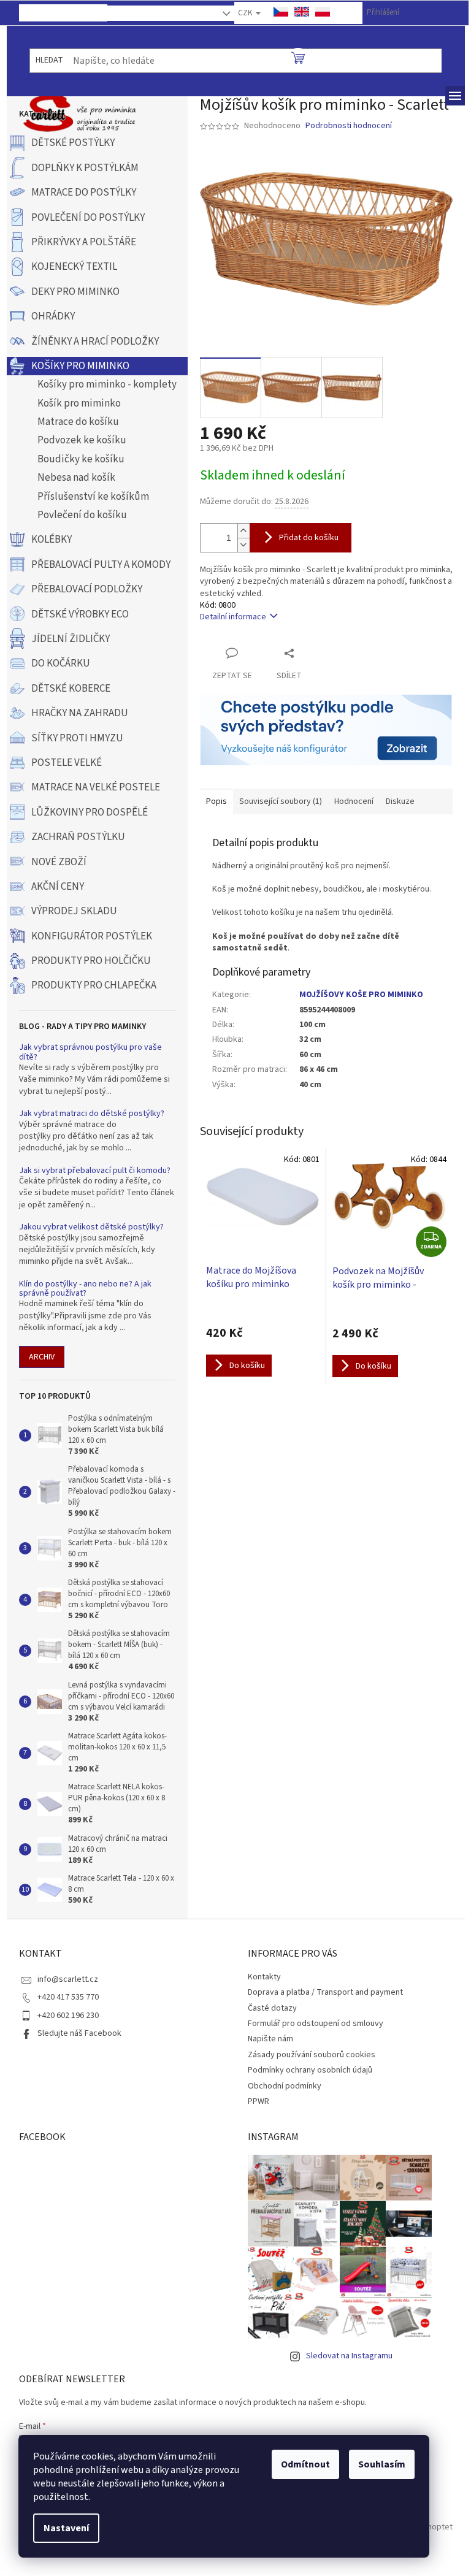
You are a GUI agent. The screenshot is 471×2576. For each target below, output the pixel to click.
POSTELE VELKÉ (67, 763)
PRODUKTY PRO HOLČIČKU (91, 961)
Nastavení (66, 2528)
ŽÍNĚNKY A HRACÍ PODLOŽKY (95, 342)
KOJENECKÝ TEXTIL (74, 267)
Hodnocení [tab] (354, 801)
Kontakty (155, 16)
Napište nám (270, 2039)
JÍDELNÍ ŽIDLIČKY (71, 639)
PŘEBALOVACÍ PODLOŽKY (87, 589)
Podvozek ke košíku (82, 440)
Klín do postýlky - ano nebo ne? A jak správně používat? (85, 1289)
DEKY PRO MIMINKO (75, 292)
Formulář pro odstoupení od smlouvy (316, 2024)
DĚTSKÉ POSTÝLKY (73, 143)
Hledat (49, 60)
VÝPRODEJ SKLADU (74, 911)
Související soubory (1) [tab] (281, 801)
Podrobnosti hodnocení (349, 126)
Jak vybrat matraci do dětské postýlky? (92, 1114)
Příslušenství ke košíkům (93, 497)
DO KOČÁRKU (61, 663)
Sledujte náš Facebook (79, 2033)
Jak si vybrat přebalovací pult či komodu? (95, 1171)
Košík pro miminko (79, 403)
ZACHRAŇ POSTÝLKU (78, 837)
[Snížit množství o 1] (243, 545)
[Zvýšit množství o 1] (243, 531)
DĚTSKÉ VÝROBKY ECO (80, 614)
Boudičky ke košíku (81, 459)
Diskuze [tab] (400, 801)
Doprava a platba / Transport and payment (325, 1992)
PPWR (258, 2101)
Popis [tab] (216, 801)
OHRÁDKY (53, 316)
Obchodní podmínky (285, 2086)
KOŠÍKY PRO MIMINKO (80, 366)
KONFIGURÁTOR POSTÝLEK (92, 936)
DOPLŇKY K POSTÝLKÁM (85, 168)
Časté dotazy (272, 2008)
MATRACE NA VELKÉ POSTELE (96, 787)
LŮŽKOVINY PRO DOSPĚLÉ (90, 812)
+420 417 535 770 (68, 1997)
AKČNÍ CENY (58, 887)
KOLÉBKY (52, 540)
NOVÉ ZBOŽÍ (59, 862)
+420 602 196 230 (68, 2016)
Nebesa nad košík (76, 478)
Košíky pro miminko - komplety (107, 384)
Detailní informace (233, 617)
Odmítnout (305, 2464)
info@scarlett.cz (68, 1979)
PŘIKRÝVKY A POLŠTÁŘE (84, 242)
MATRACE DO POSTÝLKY (84, 193)
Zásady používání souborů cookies (312, 2055)
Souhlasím (382, 2464)
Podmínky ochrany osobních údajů (310, 2070)
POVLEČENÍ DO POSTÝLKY (88, 218)
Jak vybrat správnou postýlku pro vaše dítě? (90, 1053)
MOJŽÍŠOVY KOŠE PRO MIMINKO (361, 995)
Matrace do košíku (78, 422)
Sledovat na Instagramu (349, 2356)
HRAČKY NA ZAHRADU (80, 713)
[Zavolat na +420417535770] (37, 12)
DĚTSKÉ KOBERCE (71, 689)
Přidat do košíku (309, 538)
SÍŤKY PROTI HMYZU (77, 738)
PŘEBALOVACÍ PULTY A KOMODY (101, 565)
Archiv (42, 1357)
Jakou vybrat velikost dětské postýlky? (91, 1227)
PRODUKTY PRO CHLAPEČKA (94, 985)
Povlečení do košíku (82, 515)
